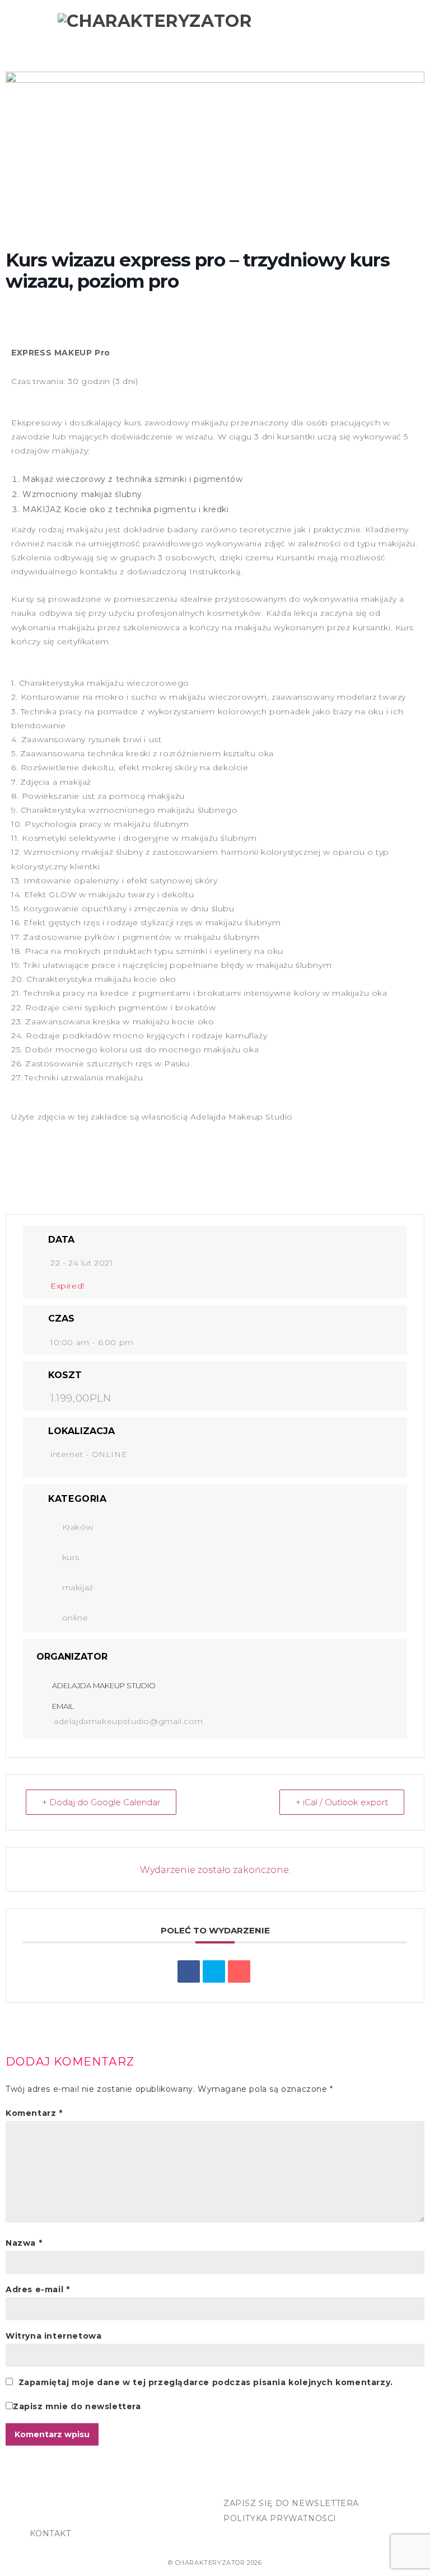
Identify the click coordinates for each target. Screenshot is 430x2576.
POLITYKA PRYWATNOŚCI (280, 2518)
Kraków (78, 1527)
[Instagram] (65, 2507)
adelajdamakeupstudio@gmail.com (128, 1721)
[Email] (239, 1971)
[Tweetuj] (214, 1971)
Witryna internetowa (53, 2336)
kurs (71, 1557)
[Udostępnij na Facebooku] (189, 1971)
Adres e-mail (38, 2289)
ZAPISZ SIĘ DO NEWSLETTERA (291, 2503)
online (75, 1618)
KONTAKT (50, 2533)
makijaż (78, 1587)
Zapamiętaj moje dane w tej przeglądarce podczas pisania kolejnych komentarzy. (206, 2382)
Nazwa (24, 2243)
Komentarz (34, 2113)
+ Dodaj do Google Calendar (101, 1802)
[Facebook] (41, 2507)
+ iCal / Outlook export (342, 1802)
